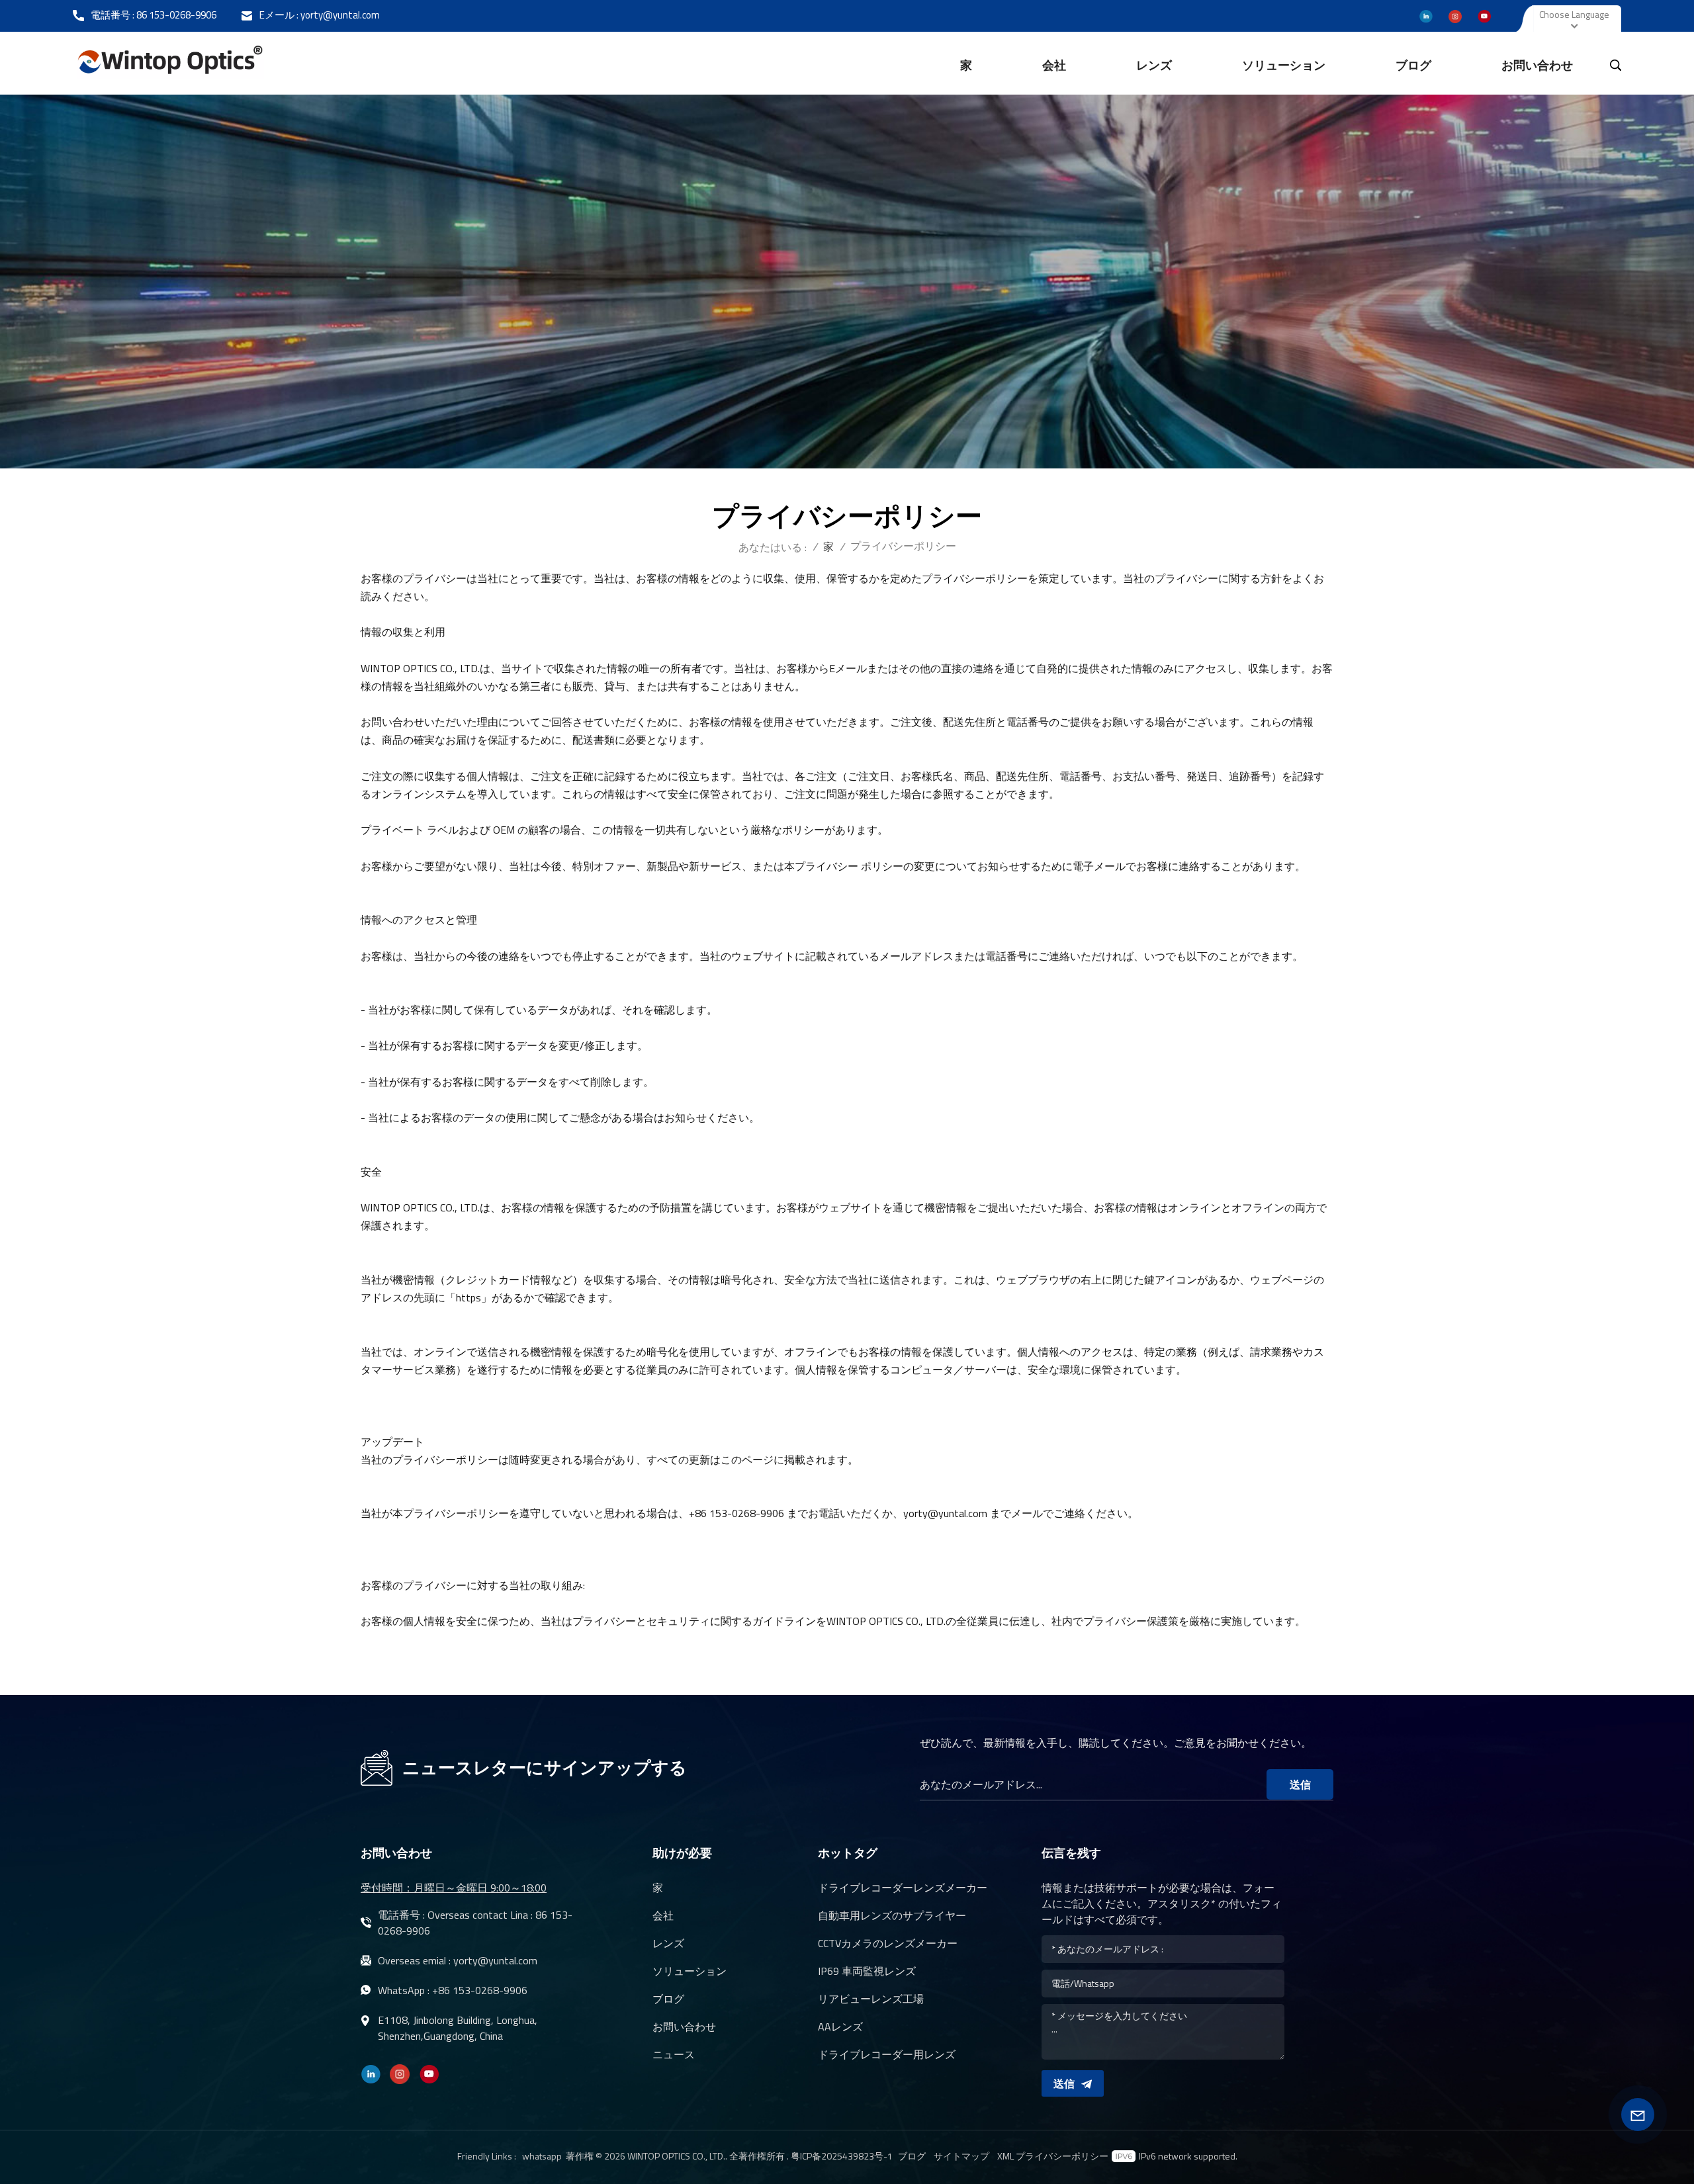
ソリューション (1284, 65)
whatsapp (542, 2156)
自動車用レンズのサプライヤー (892, 1915)
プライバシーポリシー (1062, 2156)
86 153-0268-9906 (176, 15)
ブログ (1413, 65)
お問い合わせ (1537, 65)
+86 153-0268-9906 (480, 1990)
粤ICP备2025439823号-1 (842, 2156)
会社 (1054, 65)
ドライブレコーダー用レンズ (887, 2054)
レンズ (1154, 65)
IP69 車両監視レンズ (867, 1971)
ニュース (674, 2054)
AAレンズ (840, 2027)
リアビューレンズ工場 (871, 1999)
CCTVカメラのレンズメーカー (888, 1943)
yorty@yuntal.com (340, 15)
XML (1005, 2156)
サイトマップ (961, 2156)
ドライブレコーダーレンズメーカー (903, 1888)
